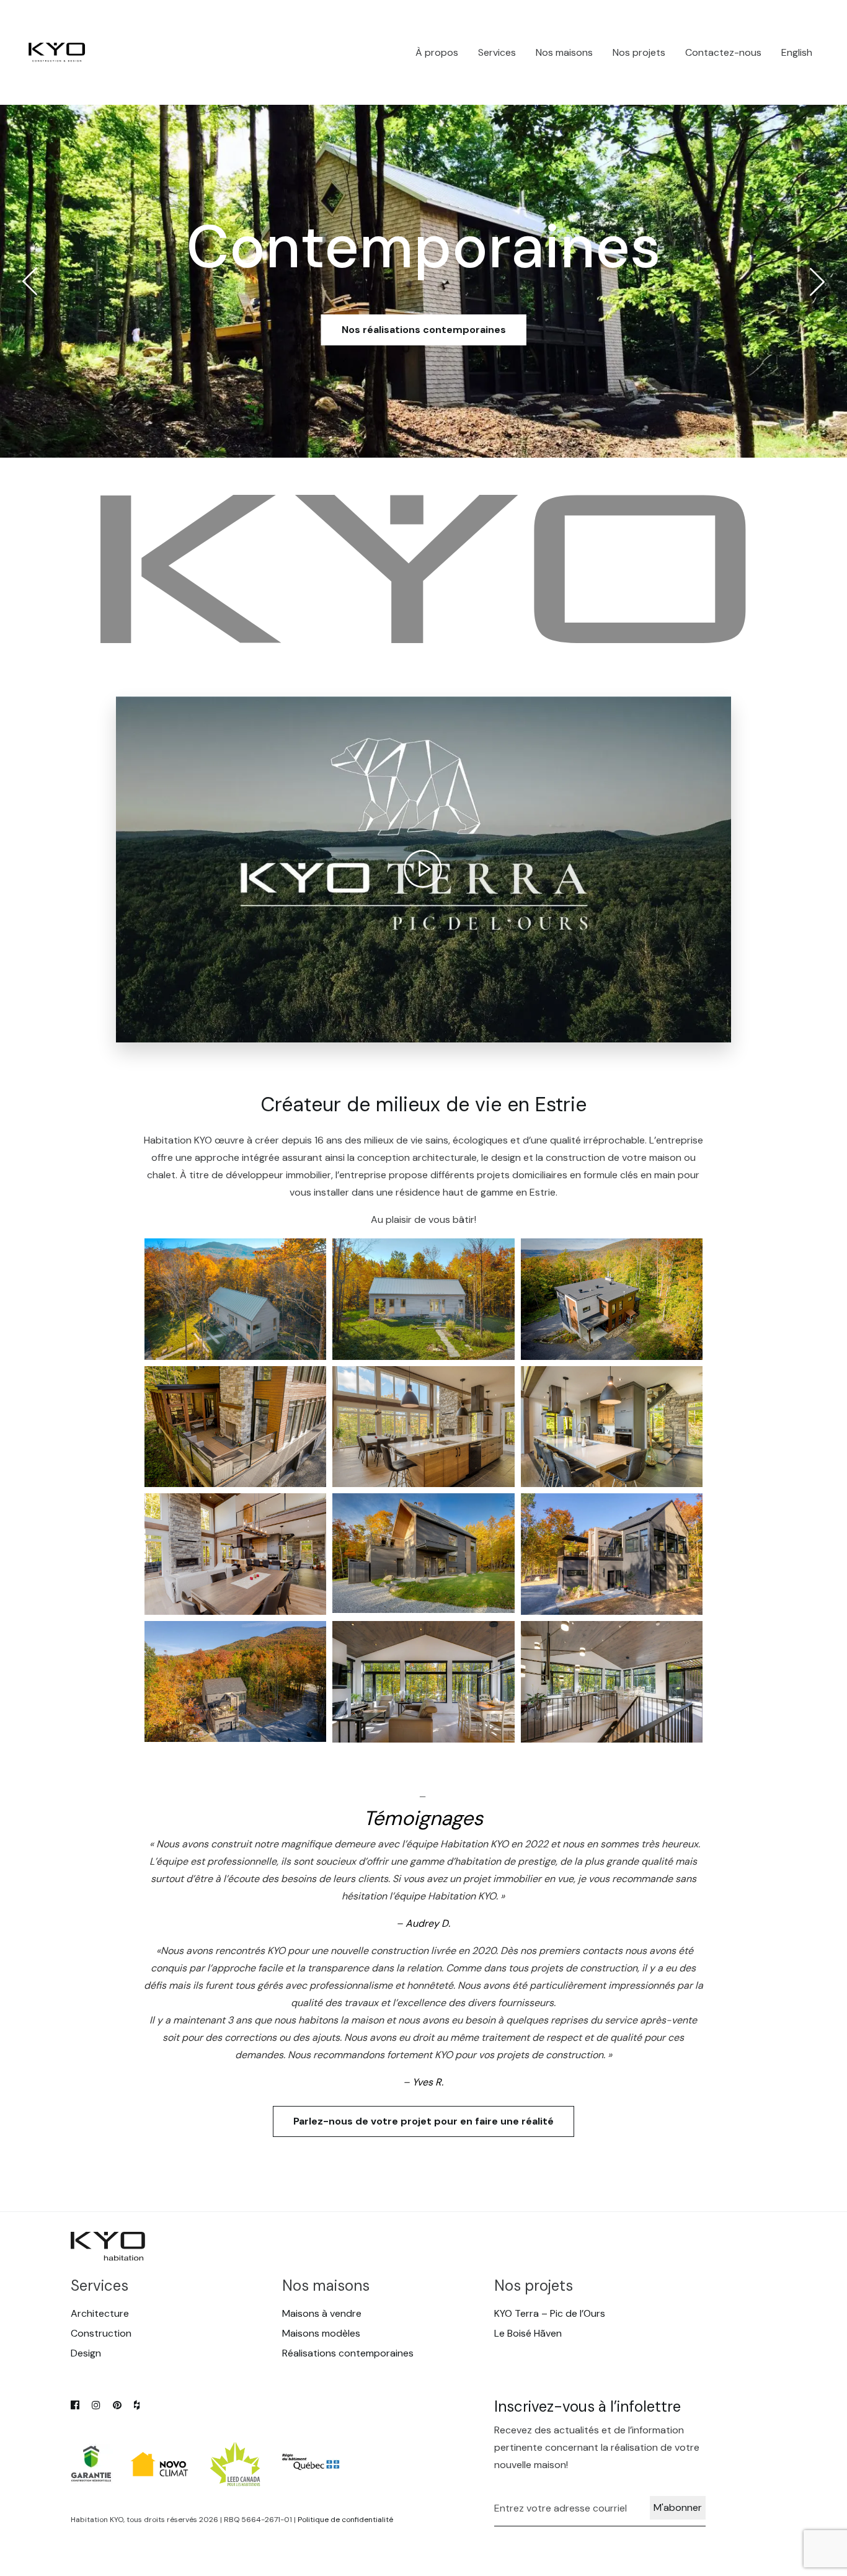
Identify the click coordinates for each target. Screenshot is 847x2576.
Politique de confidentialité (345, 2520)
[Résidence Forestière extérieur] (612, 1554)
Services (497, 52)
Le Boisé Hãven (528, 2333)
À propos (437, 52)
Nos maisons (564, 52)
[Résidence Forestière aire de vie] (612, 1682)
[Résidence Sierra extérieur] (612, 1299)
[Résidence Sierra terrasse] (236, 1427)
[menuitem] (797, 53)
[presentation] (30, 282)
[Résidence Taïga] (423, 1553)
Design (86, 2353)
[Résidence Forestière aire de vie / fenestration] (423, 1682)
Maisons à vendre (322, 2313)
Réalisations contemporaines (348, 2353)
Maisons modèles (321, 2333)
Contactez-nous (723, 52)
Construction (101, 2333)
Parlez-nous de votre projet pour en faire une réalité (423, 2121)
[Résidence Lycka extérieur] (236, 1299)
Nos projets (639, 52)
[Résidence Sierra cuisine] (612, 1427)
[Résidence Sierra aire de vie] (423, 1427)
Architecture (100, 2313)
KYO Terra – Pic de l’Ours (550, 2313)
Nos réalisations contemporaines (424, 330)
